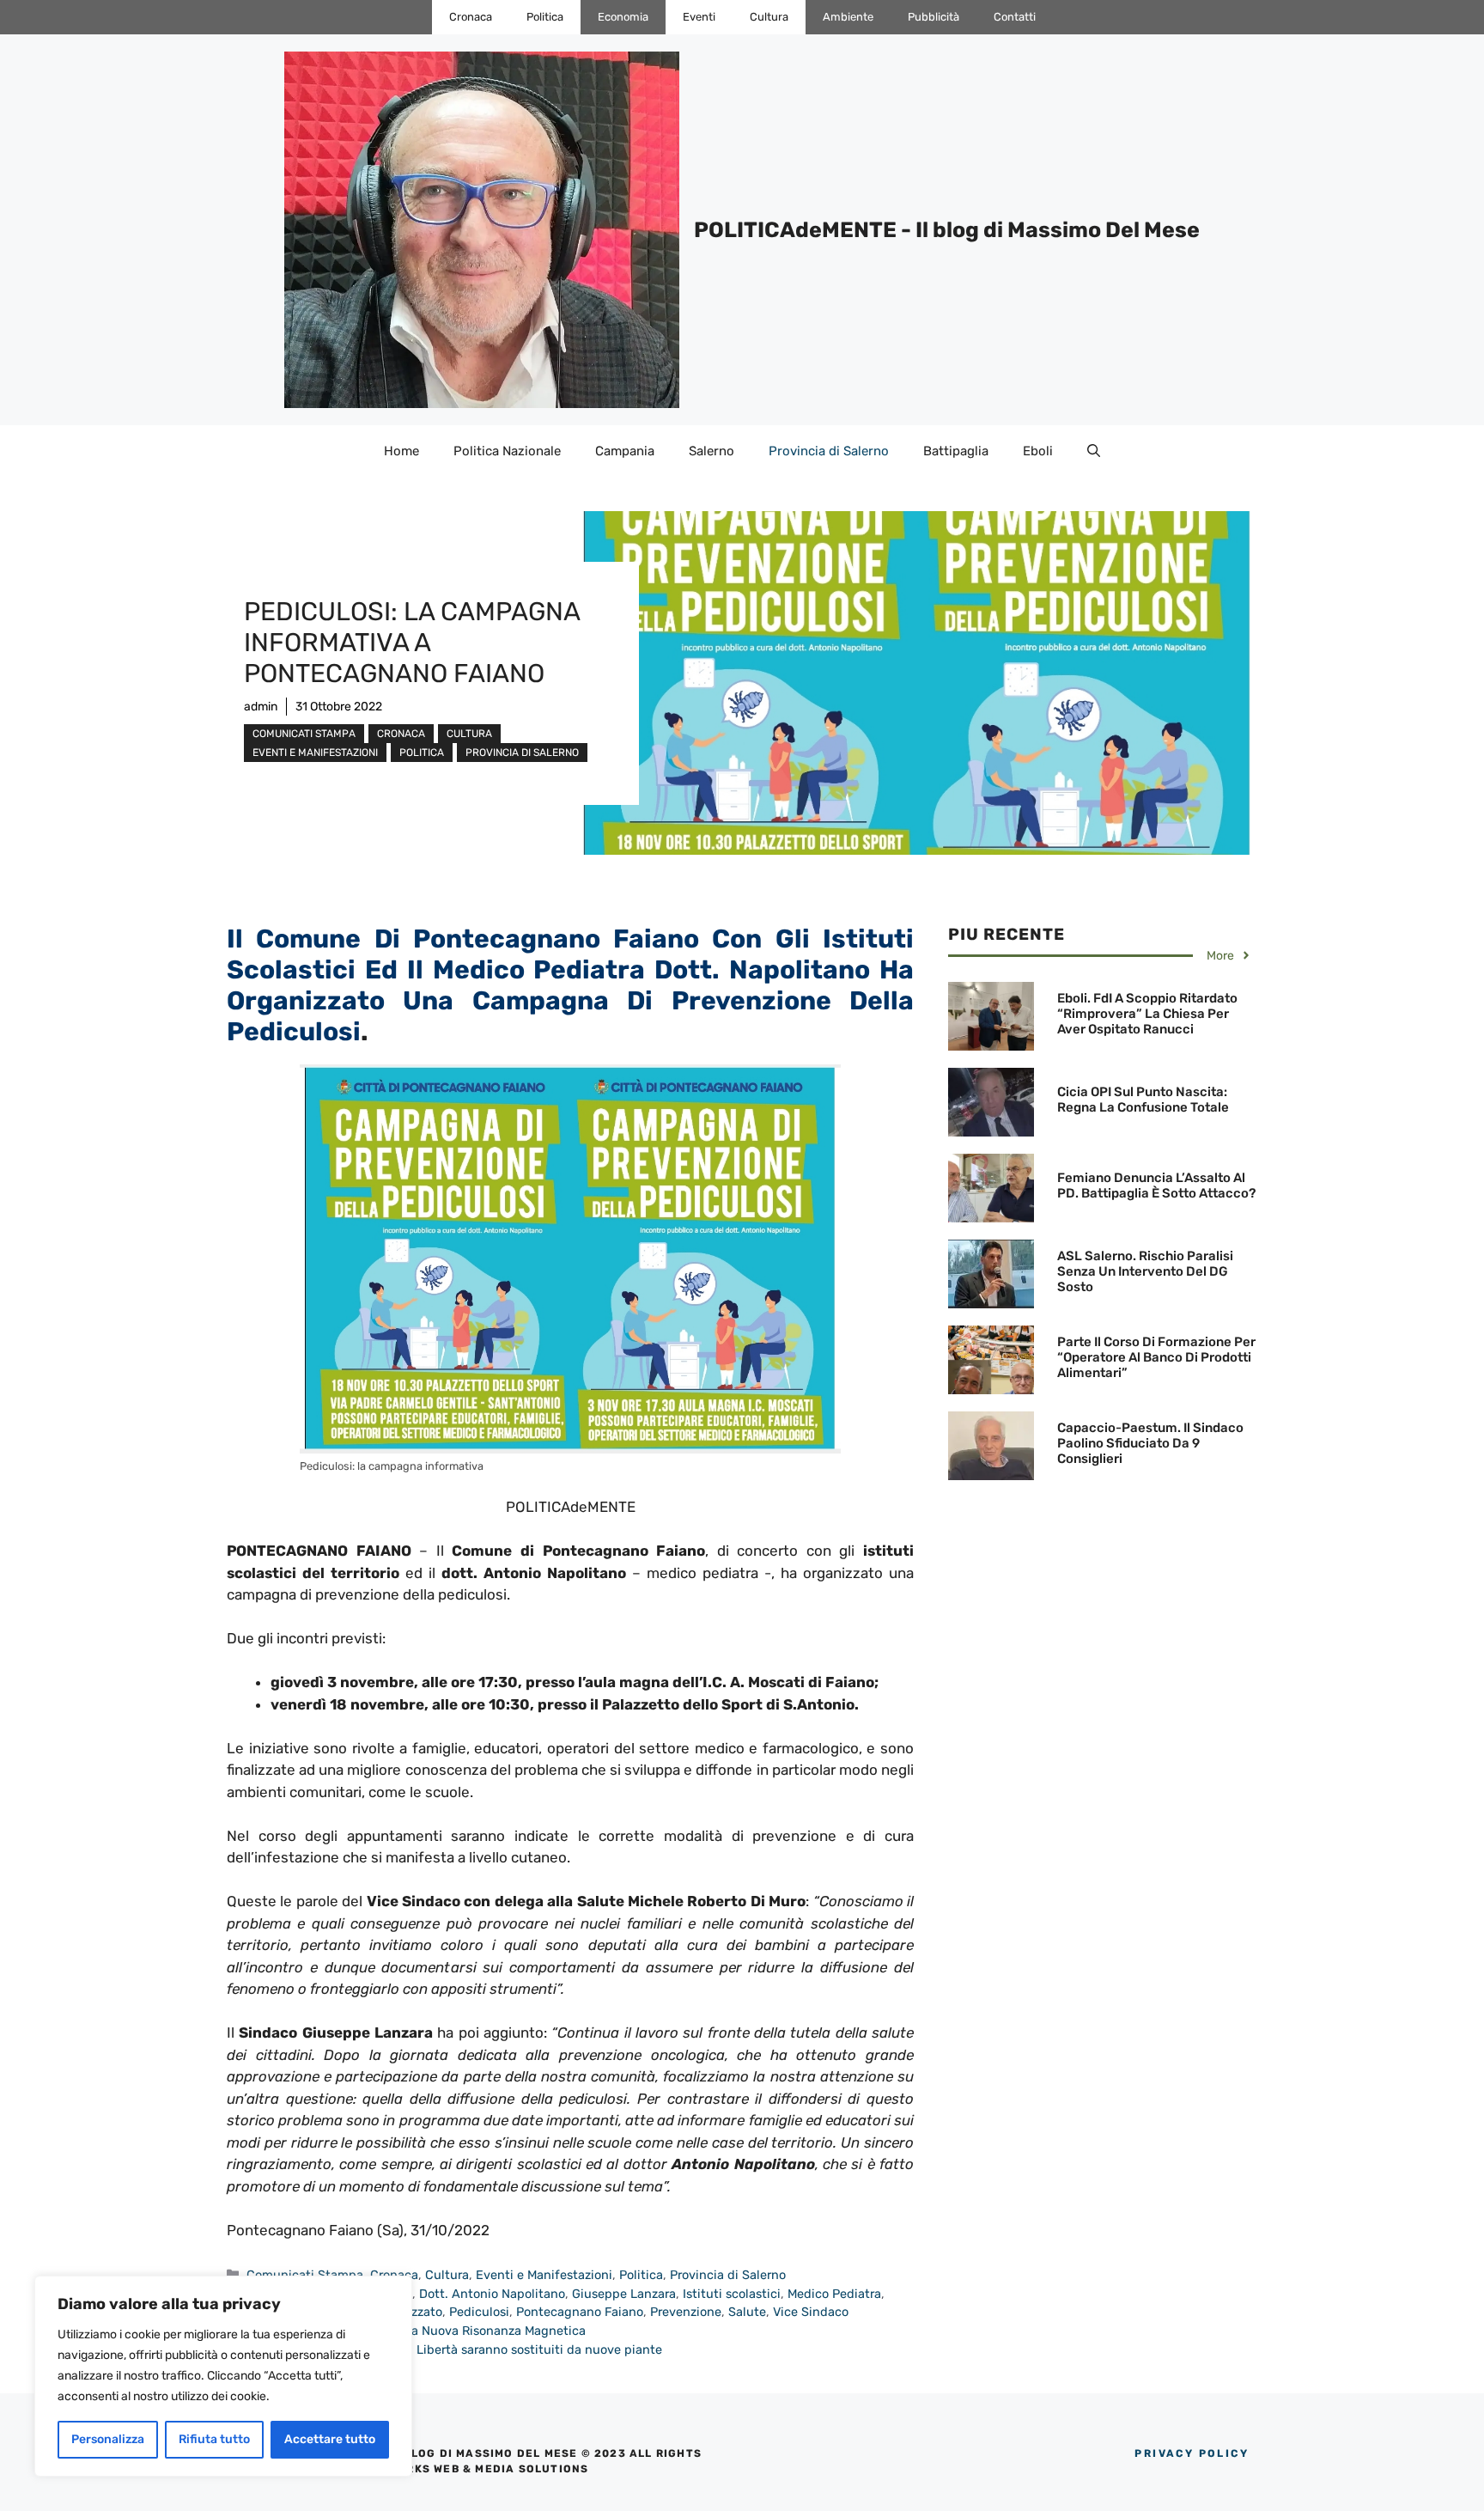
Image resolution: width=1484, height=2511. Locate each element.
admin (261, 707)
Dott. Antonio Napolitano (492, 2294)
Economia (623, 17)
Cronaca (471, 17)
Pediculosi (479, 2312)
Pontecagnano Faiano (580, 2312)
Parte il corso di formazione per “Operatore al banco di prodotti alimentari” (1156, 1357)
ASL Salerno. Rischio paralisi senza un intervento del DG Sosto (1145, 1271)
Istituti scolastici (732, 2294)
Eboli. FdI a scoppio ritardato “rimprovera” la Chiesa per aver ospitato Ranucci (1147, 1014)
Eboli (1038, 451)
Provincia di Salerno (829, 451)
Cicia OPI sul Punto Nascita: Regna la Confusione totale (1143, 1100)
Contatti (1015, 17)
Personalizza (108, 2439)
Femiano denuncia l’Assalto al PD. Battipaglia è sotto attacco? (1156, 1185)
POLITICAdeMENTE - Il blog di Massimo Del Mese (947, 230)
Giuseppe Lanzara (624, 2294)
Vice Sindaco (811, 2312)
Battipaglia (956, 451)
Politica (545, 17)
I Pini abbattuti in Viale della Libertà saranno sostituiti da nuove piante (454, 2349)
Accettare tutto (330, 2439)
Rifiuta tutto (214, 2439)
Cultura (769, 17)
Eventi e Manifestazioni (315, 753)
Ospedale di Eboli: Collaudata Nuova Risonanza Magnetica (416, 2331)
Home (401, 451)
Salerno (712, 451)
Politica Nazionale (507, 451)
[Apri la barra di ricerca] (1094, 451)
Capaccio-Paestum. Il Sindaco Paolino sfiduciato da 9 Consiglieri (1150, 1443)
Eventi (699, 17)
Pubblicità (934, 17)
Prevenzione (686, 2312)
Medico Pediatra (834, 2294)
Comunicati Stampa (304, 734)
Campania (625, 451)
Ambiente (848, 17)
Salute (747, 2312)
